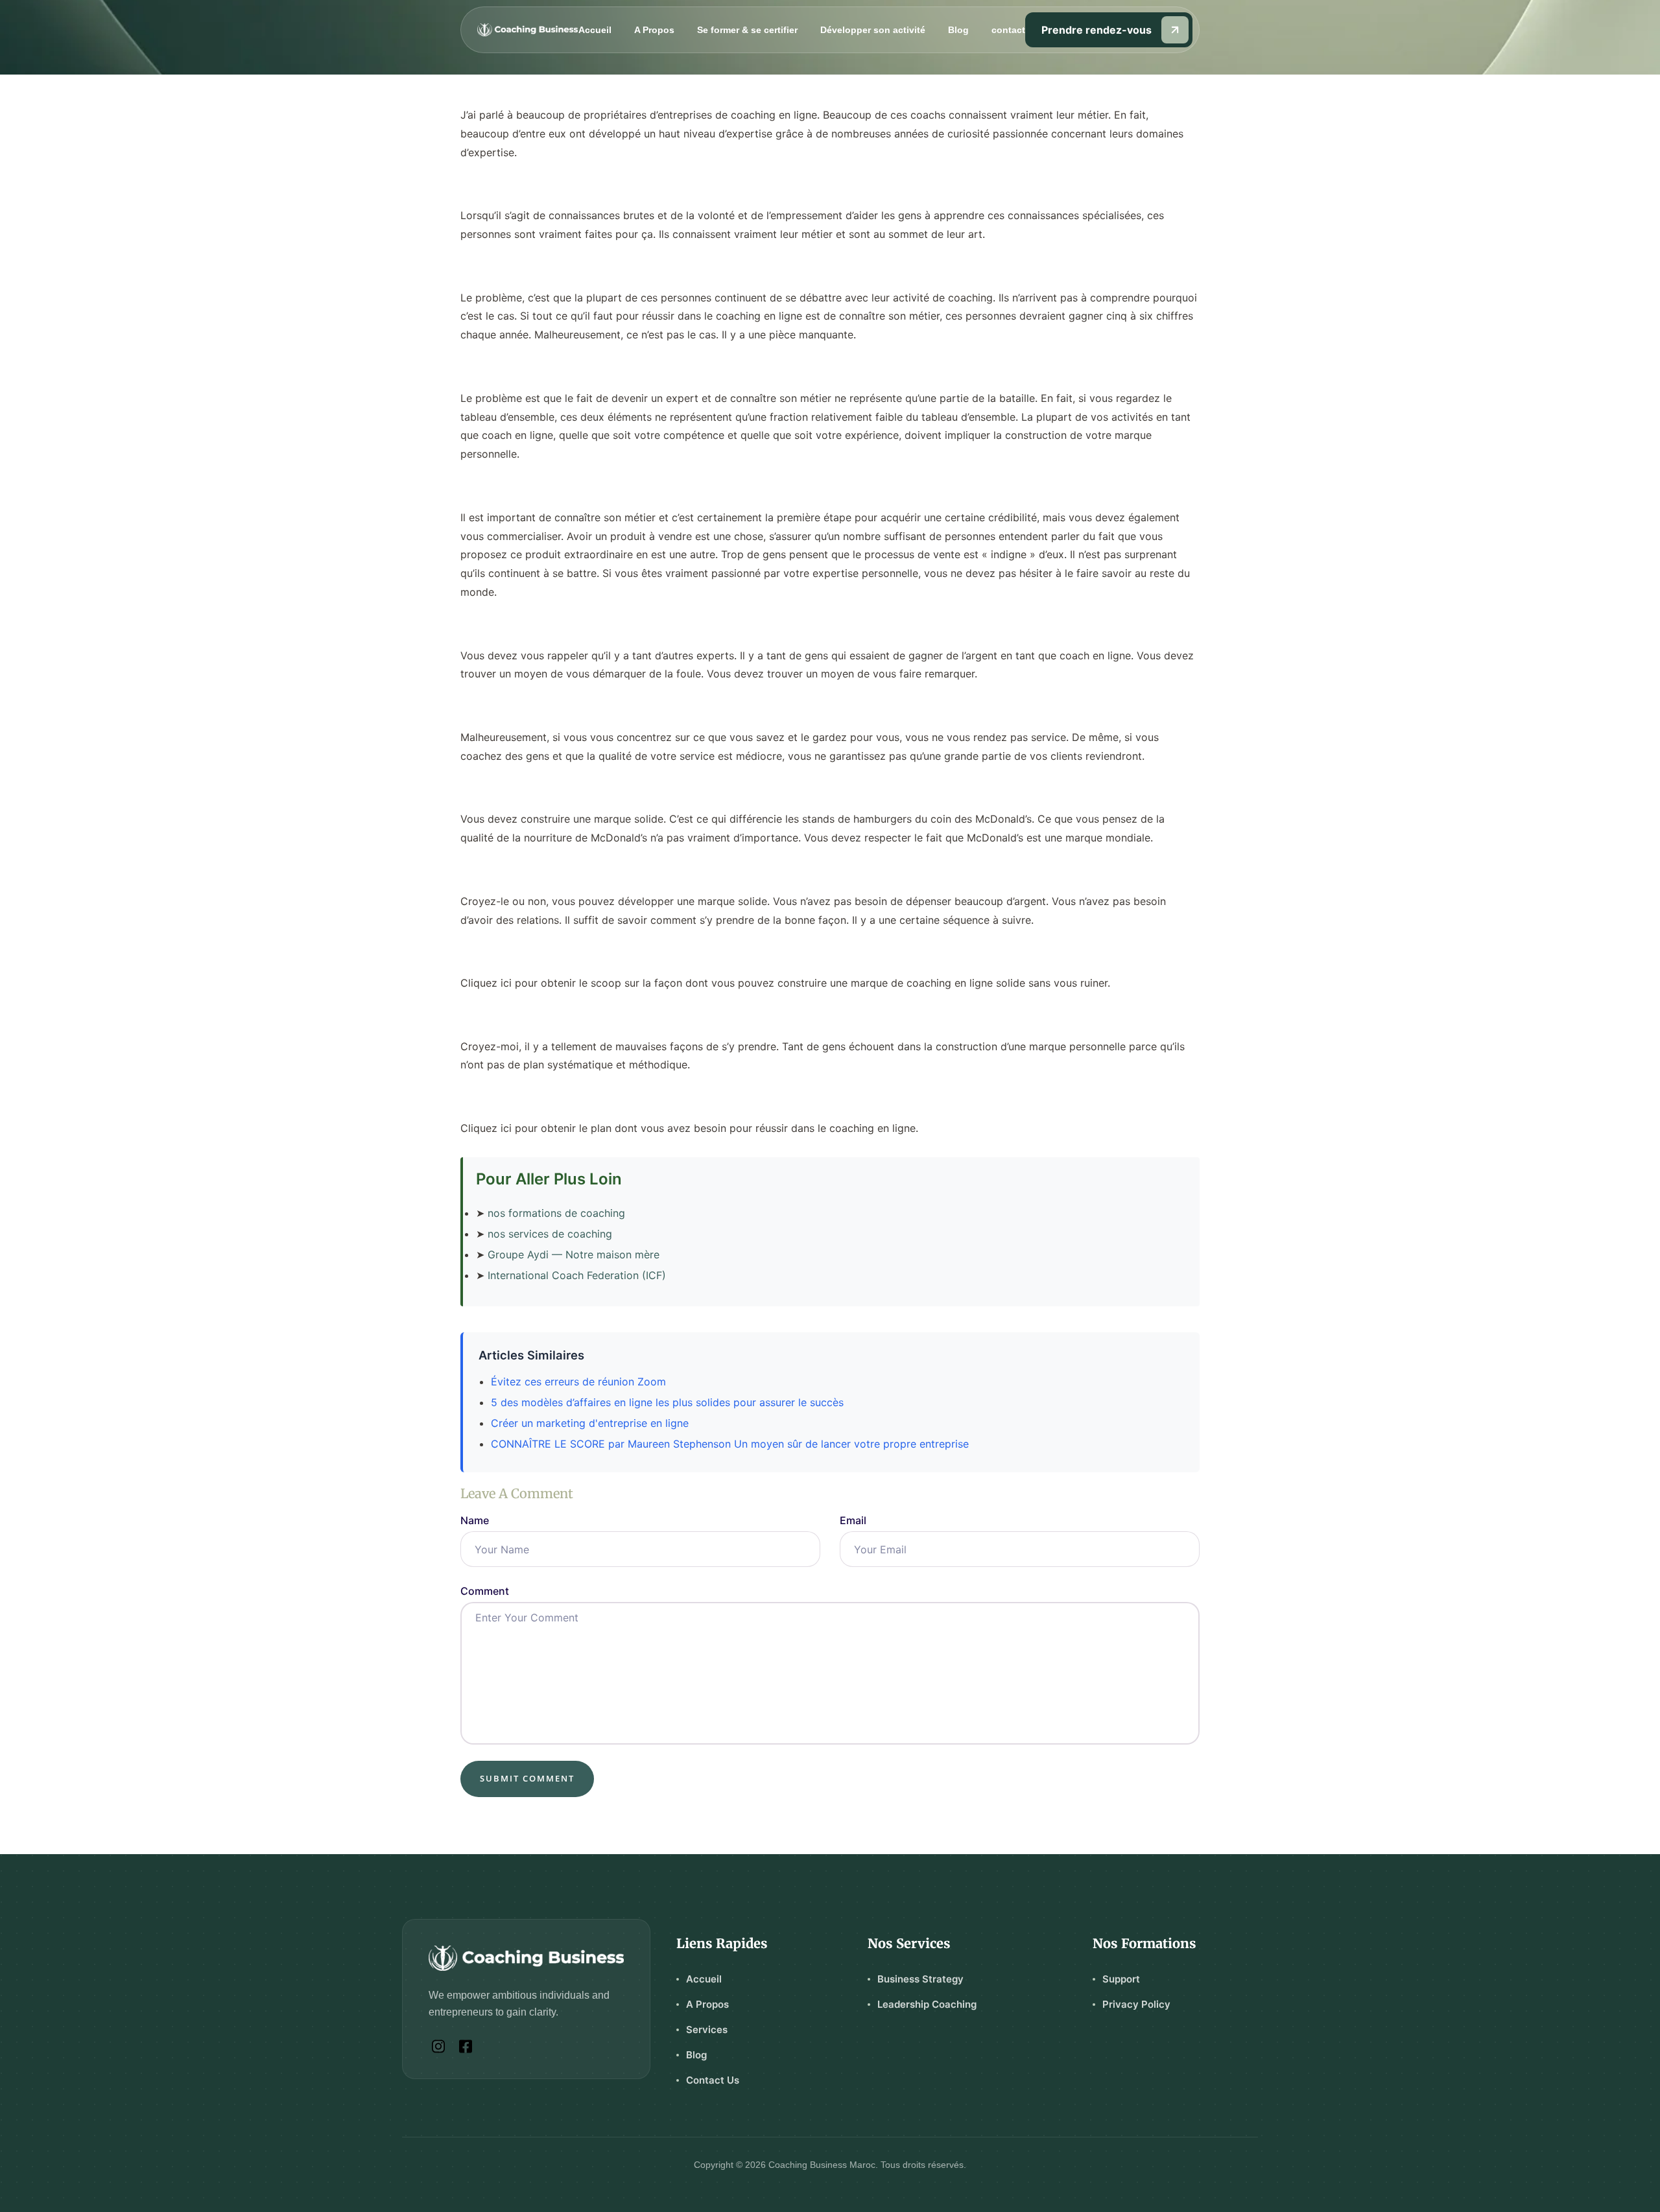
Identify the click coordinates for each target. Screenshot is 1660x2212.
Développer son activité (873, 30)
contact (1008, 30)
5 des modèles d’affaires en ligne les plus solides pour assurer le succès (667, 1402)
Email (853, 1520)
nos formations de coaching (556, 1213)
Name (475, 1520)
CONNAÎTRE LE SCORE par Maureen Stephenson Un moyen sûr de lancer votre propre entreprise (730, 1444)
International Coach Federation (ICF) (577, 1275)
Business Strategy (920, 1979)
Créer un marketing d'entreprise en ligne (590, 1423)
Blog (958, 30)
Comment (485, 1591)
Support (1121, 1979)
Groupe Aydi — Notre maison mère (574, 1254)
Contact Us (713, 2080)
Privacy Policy (1136, 2004)
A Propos (654, 30)
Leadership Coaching (927, 2004)
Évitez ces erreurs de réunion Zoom (578, 1382)
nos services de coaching (550, 1234)
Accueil (595, 30)
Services (707, 2030)
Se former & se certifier (747, 30)
